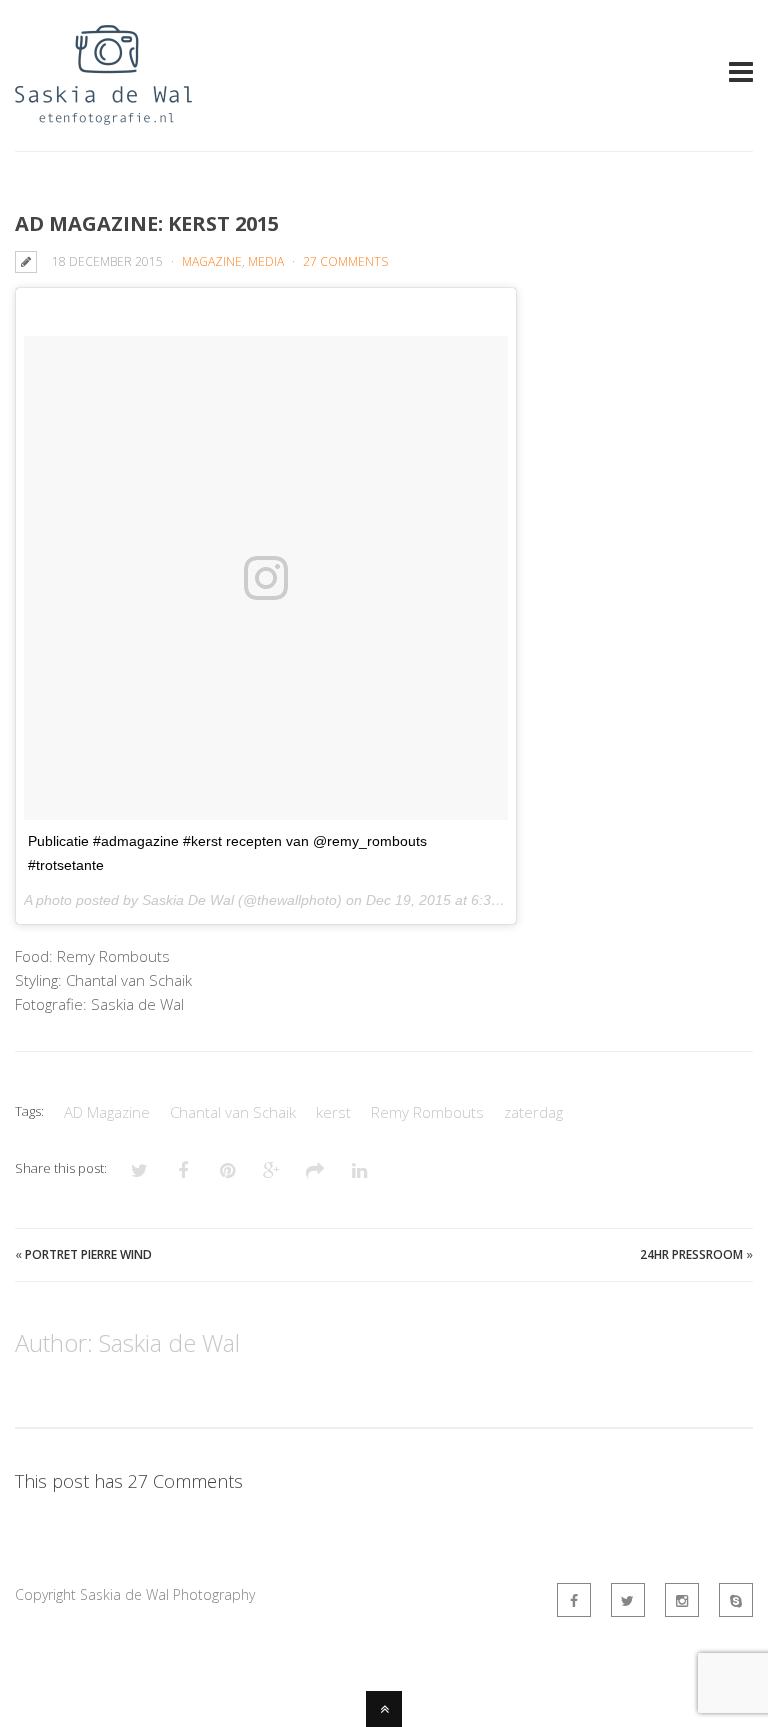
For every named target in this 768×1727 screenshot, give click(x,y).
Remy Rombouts (427, 1112)
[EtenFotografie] (103, 113)
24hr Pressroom (691, 1254)
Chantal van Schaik (233, 1112)
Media (266, 261)
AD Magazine (107, 1112)
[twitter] (628, 1600)
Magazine (212, 261)
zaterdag (533, 1112)
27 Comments (345, 261)
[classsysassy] (736, 1600)
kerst (333, 1112)
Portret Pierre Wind (88, 1254)
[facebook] (574, 1600)
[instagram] (682, 1600)
